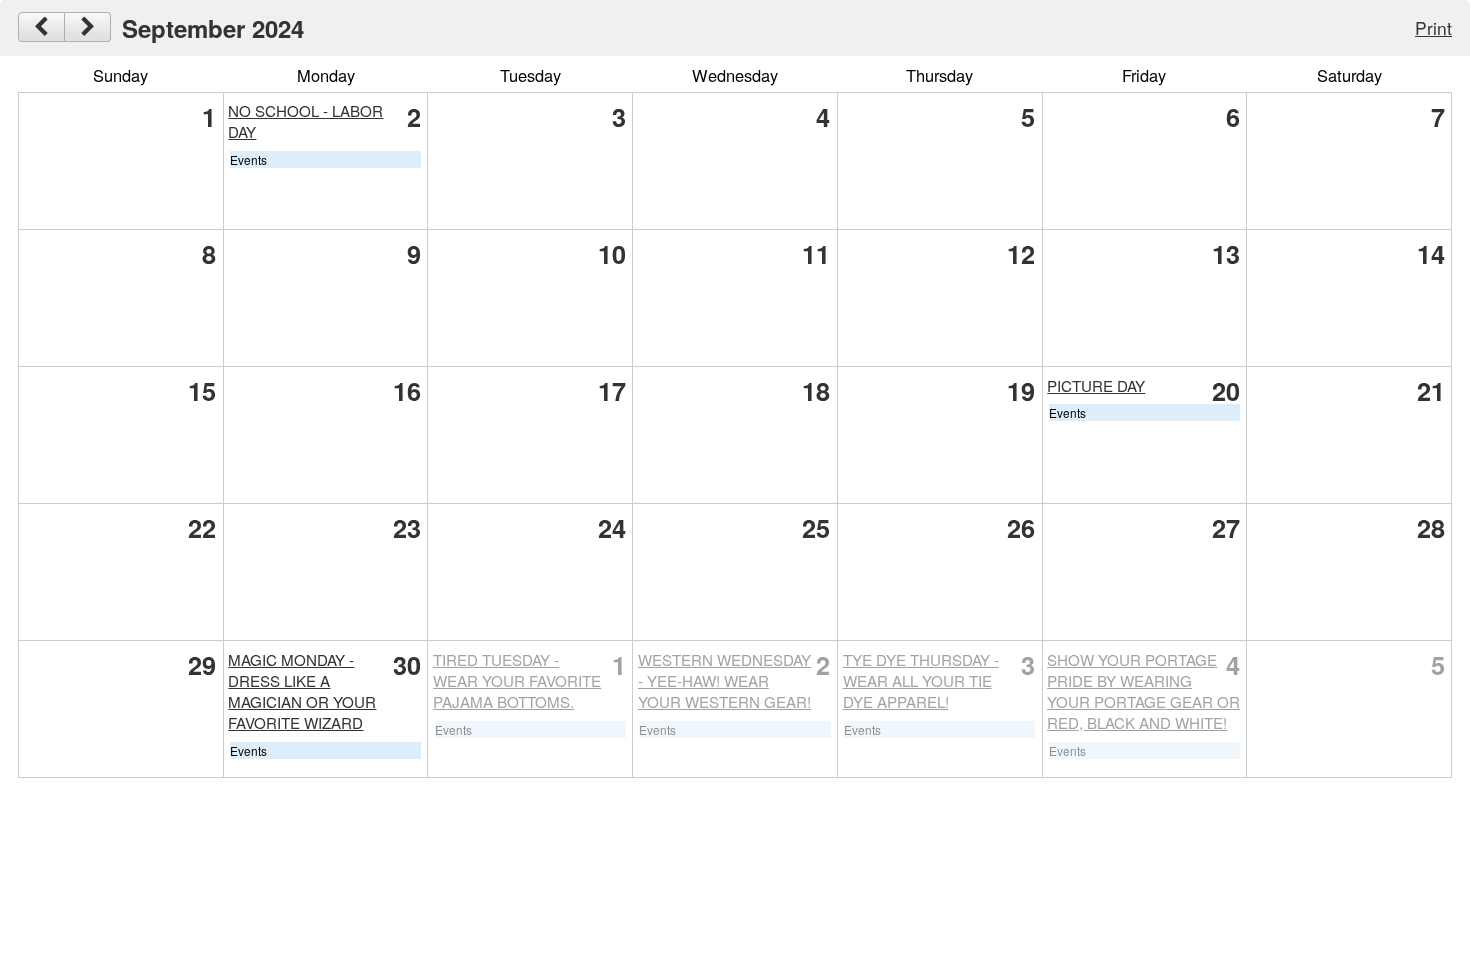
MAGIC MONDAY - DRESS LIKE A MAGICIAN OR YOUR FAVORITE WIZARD (302, 691)
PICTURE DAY (1096, 385)
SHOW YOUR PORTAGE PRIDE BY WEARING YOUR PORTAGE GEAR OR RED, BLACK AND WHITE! (1143, 691)
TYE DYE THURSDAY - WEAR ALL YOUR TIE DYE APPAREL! (921, 680)
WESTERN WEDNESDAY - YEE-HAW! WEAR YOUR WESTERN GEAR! (724, 680)
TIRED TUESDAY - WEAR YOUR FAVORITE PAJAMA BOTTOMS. (517, 680)
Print (1433, 27)
